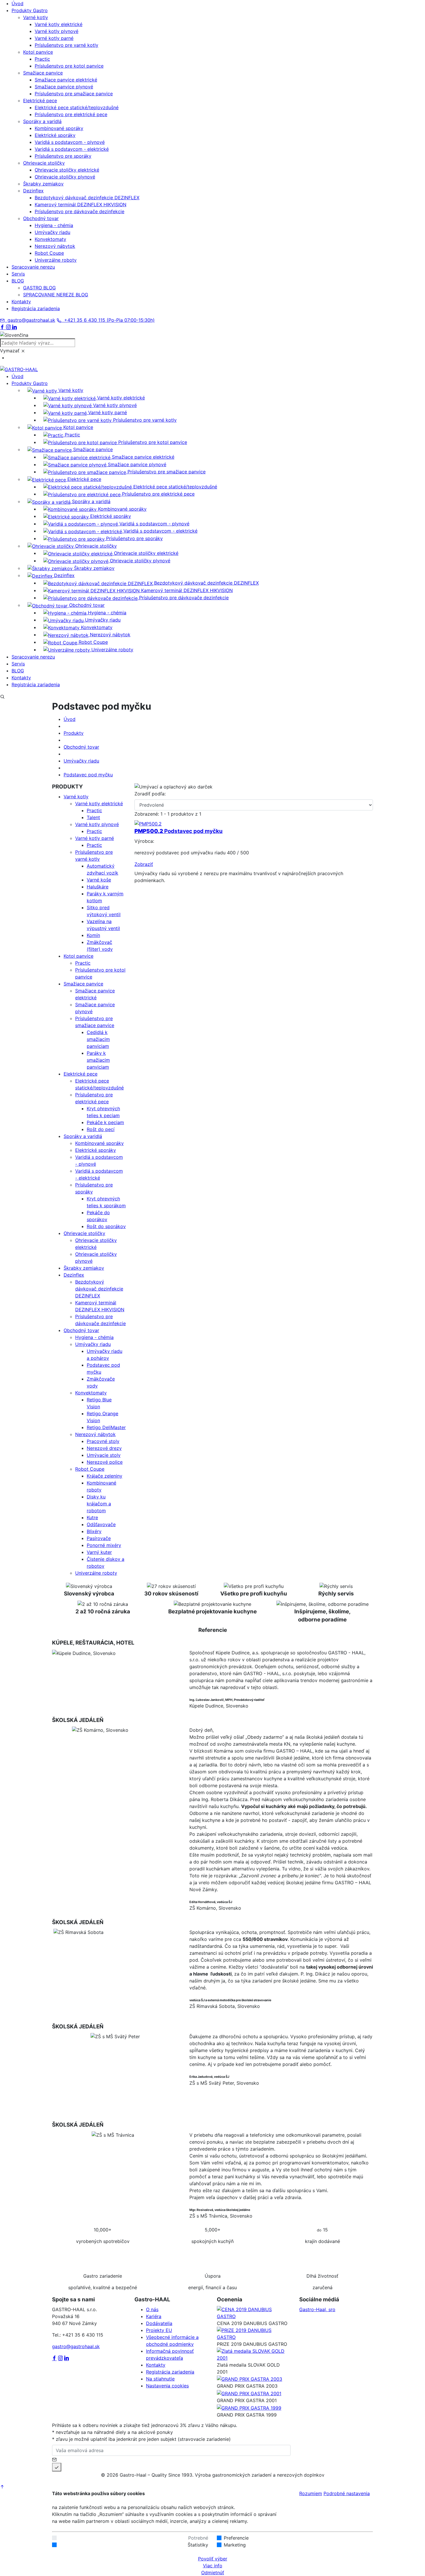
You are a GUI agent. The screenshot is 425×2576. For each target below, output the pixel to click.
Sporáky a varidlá (83, 1136)
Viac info (213, 2566)
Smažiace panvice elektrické (66, 80)
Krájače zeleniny (105, 1476)
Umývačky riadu (52, 232)
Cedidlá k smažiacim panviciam (98, 1039)
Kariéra (154, 2316)
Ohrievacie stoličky (84, 1233)
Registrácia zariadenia (170, 2372)
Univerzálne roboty (56, 260)
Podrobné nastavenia (347, 2493)
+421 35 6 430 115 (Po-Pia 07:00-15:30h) (108, 320)
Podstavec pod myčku (88, 775)
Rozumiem (311, 2493)
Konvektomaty (50, 239)
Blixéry (94, 1531)
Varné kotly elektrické (59, 24)
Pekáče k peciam (105, 1122)
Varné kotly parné (54, 38)
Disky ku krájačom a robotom (99, 1504)
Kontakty (156, 2365)
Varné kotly (76, 797)
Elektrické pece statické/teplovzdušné (77, 107)
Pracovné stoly (103, 1441)
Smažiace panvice (83, 984)
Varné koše (99, 880)
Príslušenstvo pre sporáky (63, 156)
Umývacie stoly (104, 1455)
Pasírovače (99, 1538)
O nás (152, 2309)
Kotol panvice (78, 956)
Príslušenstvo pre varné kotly (66, 45)
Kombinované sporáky (59, 128)
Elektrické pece (81, 1074)
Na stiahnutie (160, 2379)
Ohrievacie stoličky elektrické (67, 170)
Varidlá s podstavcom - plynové (70, 142)
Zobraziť (144, 864)
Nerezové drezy (104, 1448)
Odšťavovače (101, 1524)
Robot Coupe (49, 253)
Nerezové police (105, 1462)
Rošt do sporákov (106, 1226)
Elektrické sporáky (55, 135)
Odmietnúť (213, 2573)
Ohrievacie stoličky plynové (65, 177)
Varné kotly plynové (57, 31)
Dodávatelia (159, 2323)
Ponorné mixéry (104, 1545)
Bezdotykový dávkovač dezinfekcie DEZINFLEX (87, 198)
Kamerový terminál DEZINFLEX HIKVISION (81, 204)
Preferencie (236, 2538)
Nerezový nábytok (55, 246)
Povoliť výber (213, 2559)
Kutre (92, 1517)
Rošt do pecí (101, 1129)
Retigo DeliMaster (106, 1427)
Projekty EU (159, 2330)
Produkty (74, 733)
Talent (93, 817)
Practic (42, 59)
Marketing (235, 2545)
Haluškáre (98, 887)
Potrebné (198, 2538)
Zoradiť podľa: (150, 794)
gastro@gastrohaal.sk (30, 320)
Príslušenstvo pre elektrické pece (71, 114)
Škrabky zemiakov (84, 1268)
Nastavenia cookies (167, 2386)
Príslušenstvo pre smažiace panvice (74, 94)
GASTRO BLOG (39, 288)
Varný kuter (99, 1552)
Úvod (70, 719)
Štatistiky (198, 2545)
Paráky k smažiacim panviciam (98, 1060)
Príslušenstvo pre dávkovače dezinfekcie (80, 211)
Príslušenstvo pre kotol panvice (69, 66)
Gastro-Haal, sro (317, 2309)
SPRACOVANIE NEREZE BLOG (56, 295)
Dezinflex (74, 1275)
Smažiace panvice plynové (64, 87)
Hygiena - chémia (54, 225)
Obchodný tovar (81, 747)
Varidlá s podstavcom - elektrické (72, 149)
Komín (93, 935)
